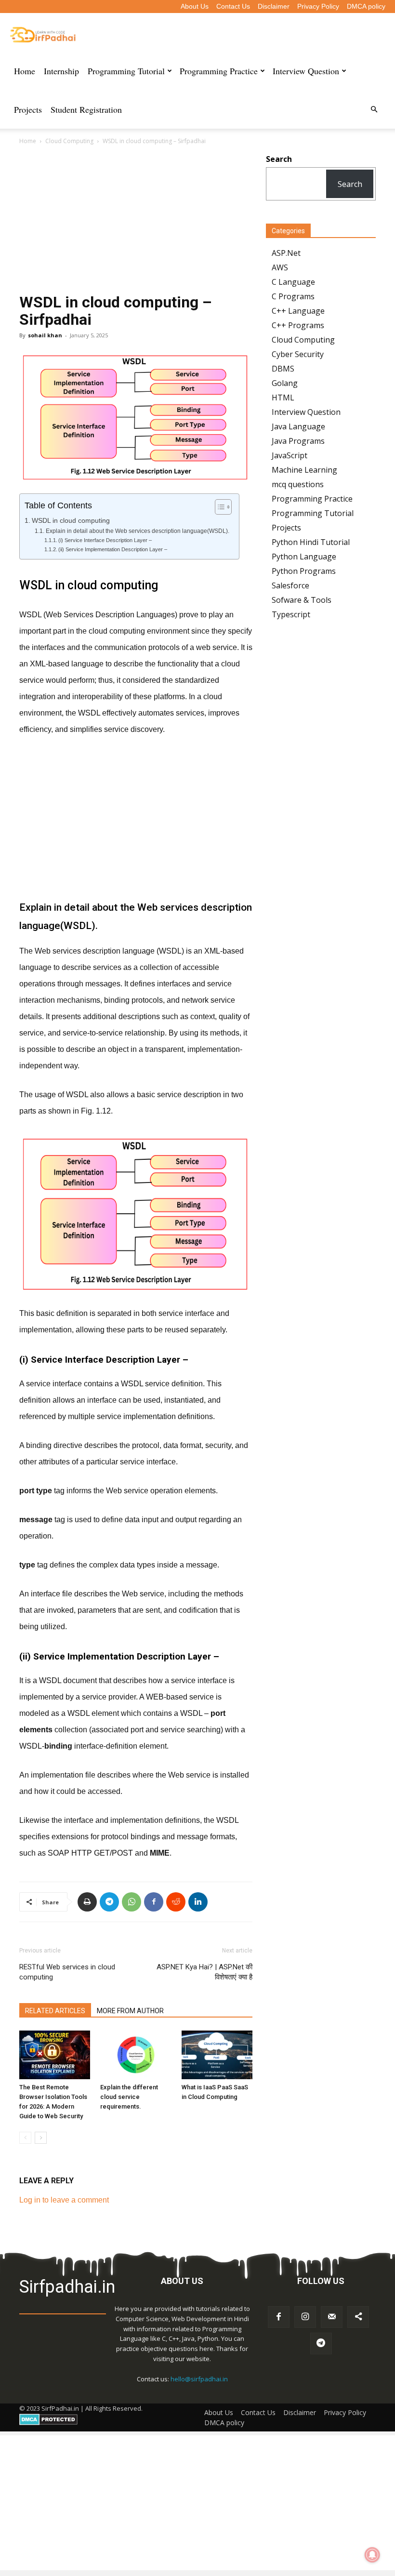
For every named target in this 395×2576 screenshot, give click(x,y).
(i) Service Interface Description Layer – (105, 540)
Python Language (304, 557)
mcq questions (298, 484)
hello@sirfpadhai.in (199, 2379)
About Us (195, 6)
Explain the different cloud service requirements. (129, 2097)
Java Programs (298, 441)
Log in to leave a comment (64, 2200)
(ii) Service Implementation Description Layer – (113, 549)
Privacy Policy (318, 6)
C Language (293, 282)
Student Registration (86, 109)
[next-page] (41, 2138)
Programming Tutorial (126, 71)
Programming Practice (219, 71)
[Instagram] (305, 2317)
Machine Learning (304, 470)
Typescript (291, 614)
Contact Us (233, 6)
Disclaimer (274, 6)
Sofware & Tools (302, 600)
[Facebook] (154, 1902)
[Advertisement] (136, 222)
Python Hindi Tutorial (311, 542)
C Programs (293, 296)
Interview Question (306, 71)
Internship (61, 71)
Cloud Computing (69, 141)
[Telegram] (109, 1902)
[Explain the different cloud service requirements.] (136, 2055)
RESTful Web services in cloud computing (67, 1972)
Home (25, 71)
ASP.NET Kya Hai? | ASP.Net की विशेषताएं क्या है (204, 1972)
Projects (28, 109)
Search (350, 184)
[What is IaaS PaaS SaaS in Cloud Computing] (217, 2055)
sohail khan (45, 335)
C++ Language (298, 311)
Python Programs (304, 571)
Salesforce (290, 585)
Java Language (298, 426)
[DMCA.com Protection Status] (48, 2423)
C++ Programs (298, 325)
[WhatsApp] (132, 1902)
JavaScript (290, 455)
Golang (285, 383)
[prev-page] (25, 2138)
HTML (283, 398)
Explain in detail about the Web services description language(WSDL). (137, 531)
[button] (374, 109)
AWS (280, 267)
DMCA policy (366, 6)
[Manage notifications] (372, 2555)
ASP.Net (286, 253)
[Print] (87, 1902)
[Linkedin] (198, 1902)
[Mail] (332, 2317)
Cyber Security (298, 354)
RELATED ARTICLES (55, 2011)
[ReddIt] (176, 1902)
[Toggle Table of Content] (218, 507)
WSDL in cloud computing (71, 521)
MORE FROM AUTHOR (130, 2011)
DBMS (283, 369)
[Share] (358, 2317)
